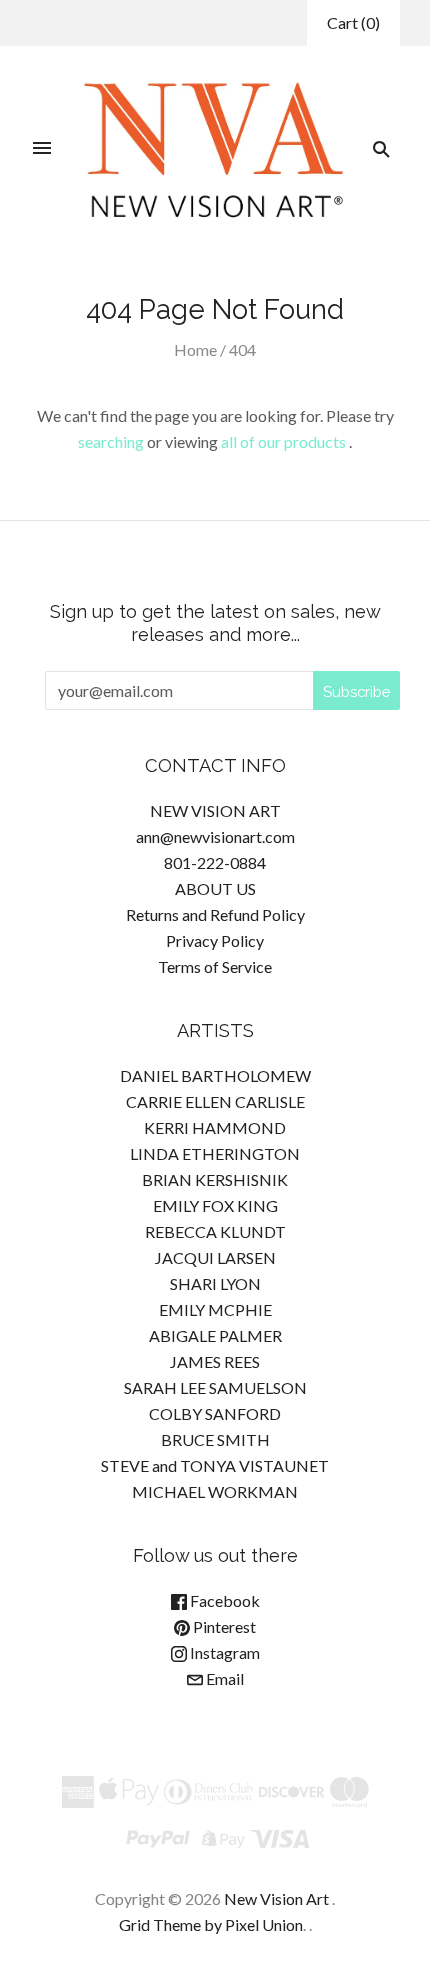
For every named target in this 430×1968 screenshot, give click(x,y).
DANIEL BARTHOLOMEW (215, 1075)
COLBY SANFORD (215, 1413)
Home (195, 349)
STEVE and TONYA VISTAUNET (215, 1465)
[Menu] (42, 149)
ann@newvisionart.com (215, 836)
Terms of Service (215, 966)
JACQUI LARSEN (215, 1257)
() (353, 22)
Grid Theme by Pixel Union (211, 1924)
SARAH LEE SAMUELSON (215, 1387)
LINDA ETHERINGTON (215, 1153)
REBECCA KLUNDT (215, 1231)
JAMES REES (215, 1361)
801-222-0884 (215, 862)
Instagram (223, 1652)
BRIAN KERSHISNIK (215, 1179)
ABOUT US (215, 888)
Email (223, 1678)
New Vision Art (276, 1898)
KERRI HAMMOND (215, 1127)
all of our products (283, 441)
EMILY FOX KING (215, 1205)
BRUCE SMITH (215, 1439)
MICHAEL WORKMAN (215, 1491)
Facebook (223, 1600)
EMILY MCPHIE (215, 1309)
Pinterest (223, 1626)
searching (111, 441)
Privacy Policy (215, 940)
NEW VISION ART (215, 810)
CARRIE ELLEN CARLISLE (215, 1101)
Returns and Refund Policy (215, 914)
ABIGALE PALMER (215, 1335)
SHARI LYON (215, 1283)
